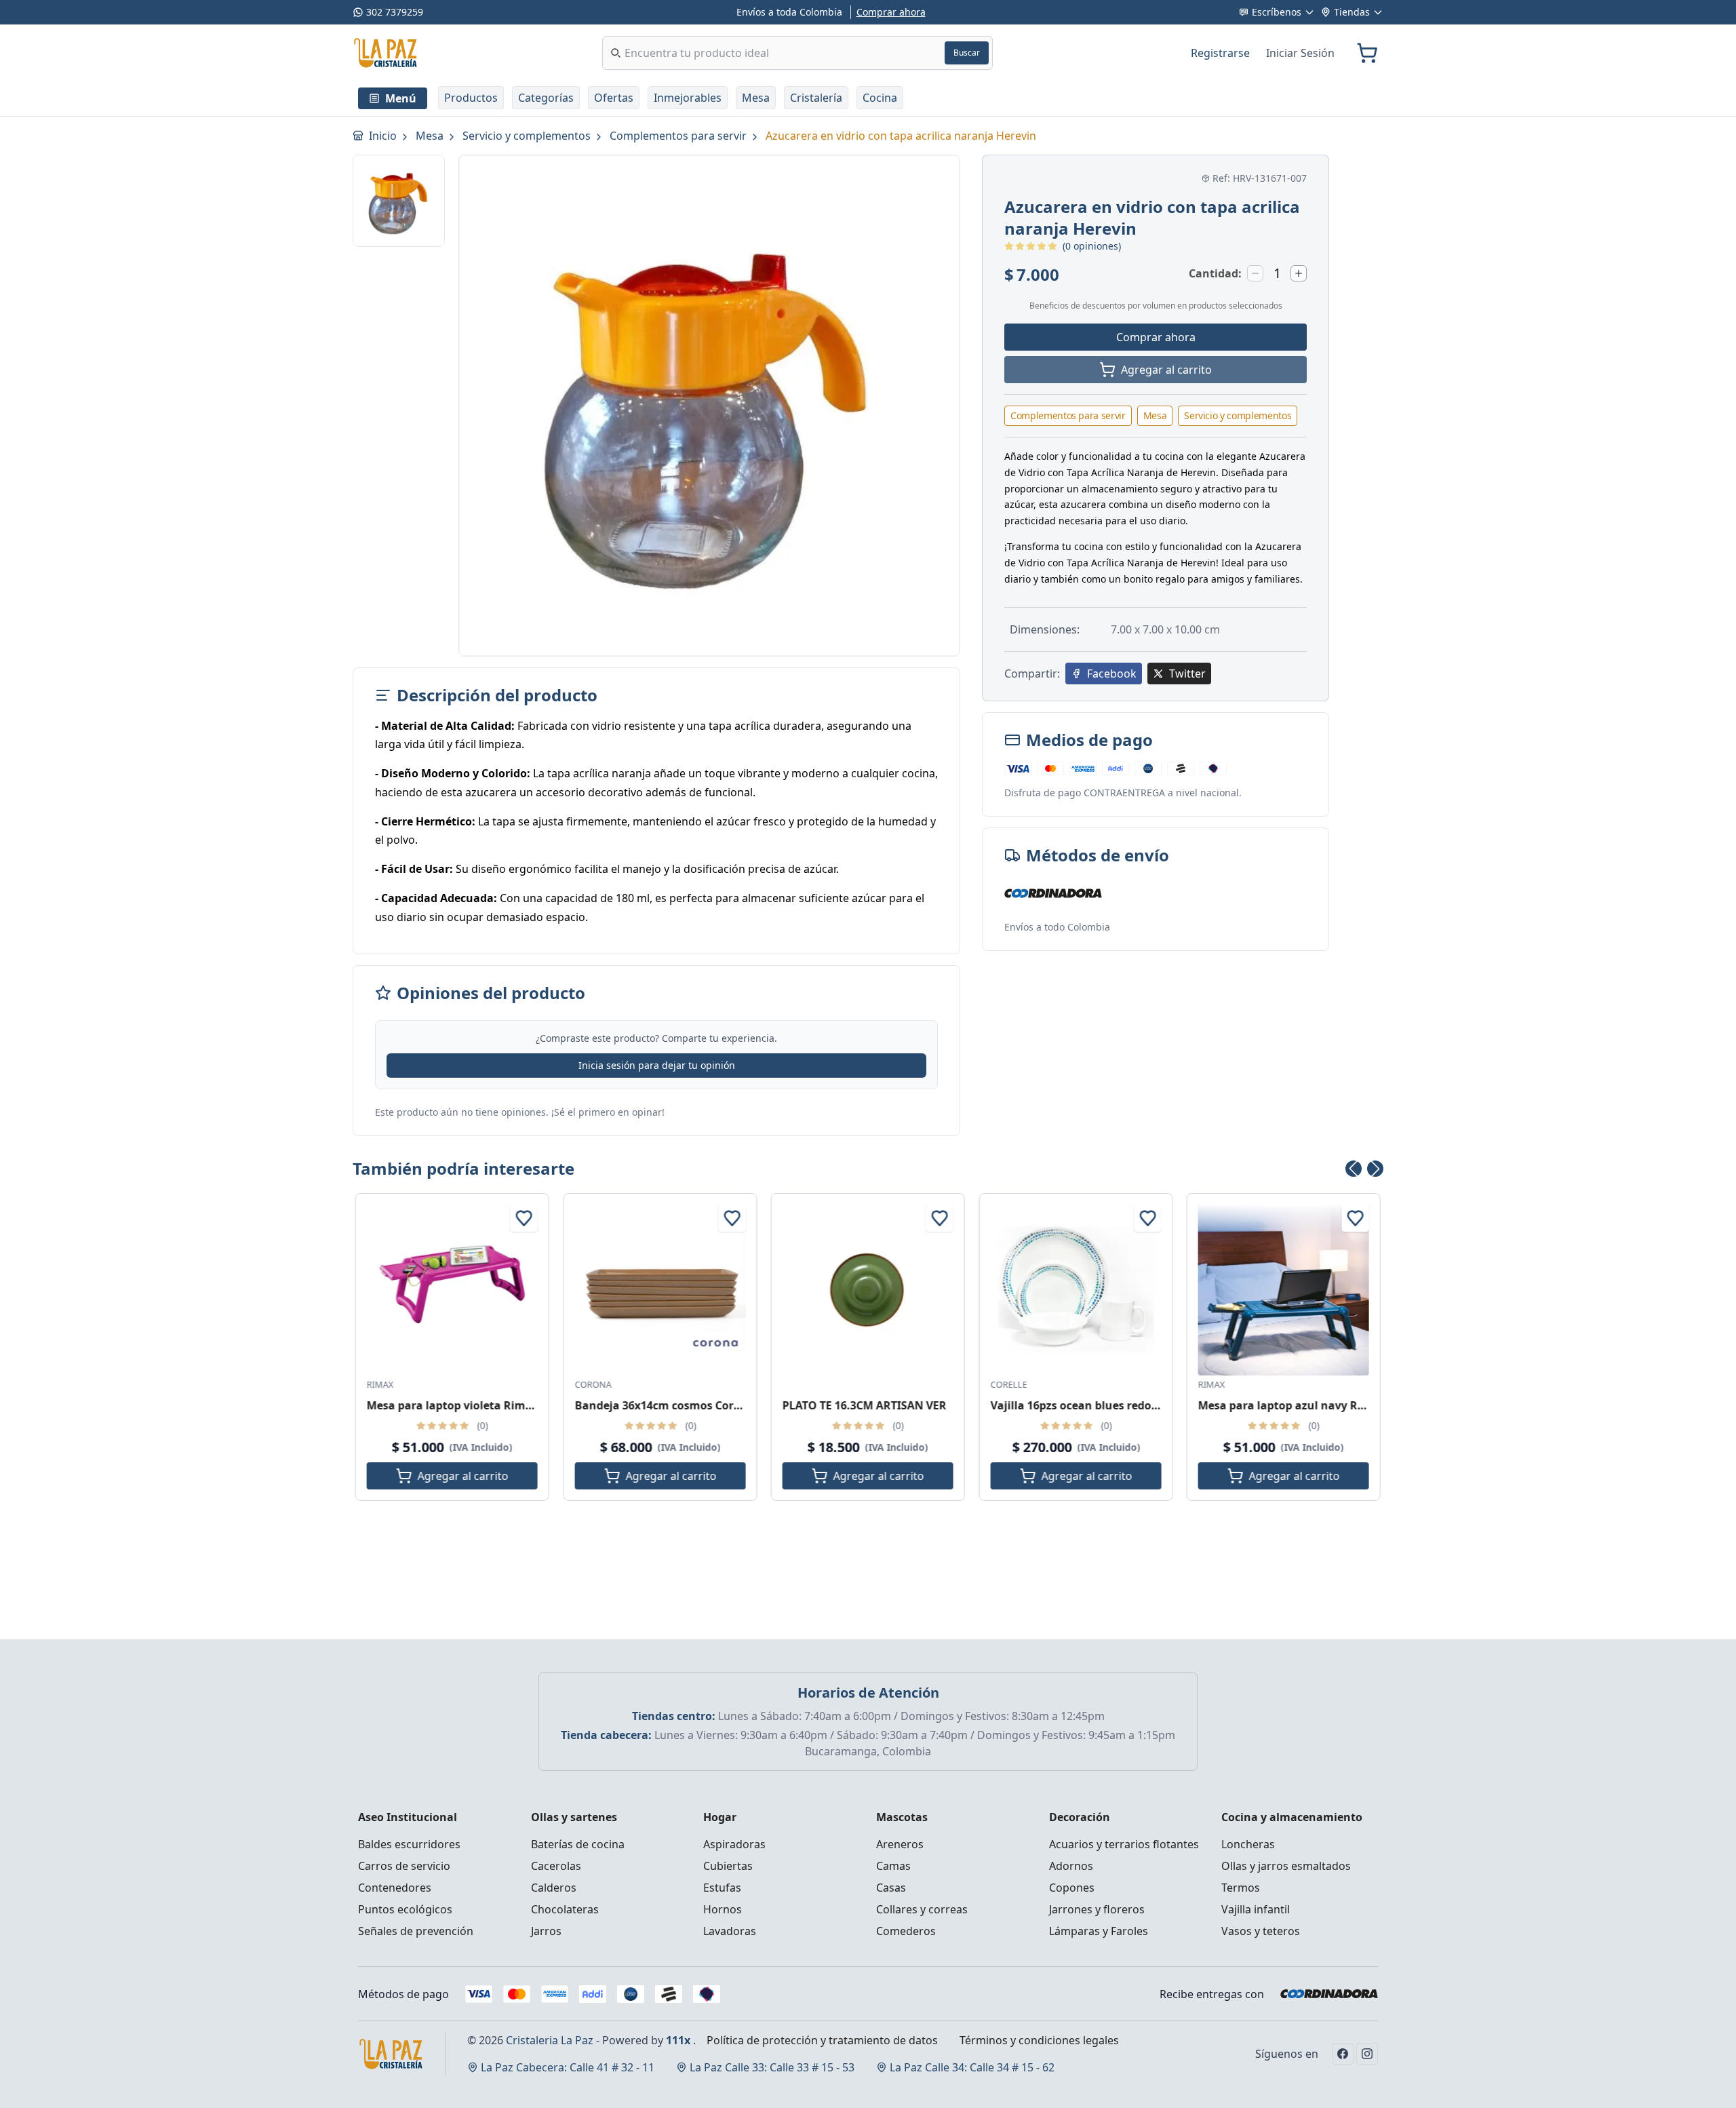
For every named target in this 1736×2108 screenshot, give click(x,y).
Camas (893, 1866)
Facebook (1112, 674)
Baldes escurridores (409, 1844)
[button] (471, 98)
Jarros (546, 1931)
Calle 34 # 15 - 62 (972, 2067)
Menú (401, 98)
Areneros (900, 1844)
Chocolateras (565, 1909)
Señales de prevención (416, 1931)
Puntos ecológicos (405, 1909)
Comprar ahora (891, 12)
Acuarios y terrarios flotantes (1124, 1844)
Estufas (722, 1888)
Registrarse (1220, 53)
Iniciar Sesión (1300, 53)
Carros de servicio (404, 1866)
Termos (1241, 1888)
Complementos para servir (679, 136)
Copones (1072, 1888)
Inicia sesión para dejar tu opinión (657, 1065)
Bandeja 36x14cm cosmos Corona (664, 1405)
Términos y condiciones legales (1039, 2040)
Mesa (431, 136)
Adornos (1071, 1866)
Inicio (384, 136)
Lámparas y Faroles (1099, 1931)
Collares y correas (922, 1909)
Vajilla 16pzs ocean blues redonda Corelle (1101, 1405)
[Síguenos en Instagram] (1367, 2054)
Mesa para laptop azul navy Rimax (1291, 1405)
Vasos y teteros (1261, 1931)
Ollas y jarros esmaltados (1286, 1866)
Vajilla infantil (1256, 1909)
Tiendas (1352, 12)
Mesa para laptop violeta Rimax (453, 1405)
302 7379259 (395, 12)
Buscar (967, 53)
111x (678, 2040)
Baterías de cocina (578, 1844)
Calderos (554, 1888)
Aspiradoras (734, 1844)
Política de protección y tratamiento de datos (822, 2040)
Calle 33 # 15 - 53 (772, 2067)
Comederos (906, 1931)
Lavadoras (730, 1931)
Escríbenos (1277, 12)
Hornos (723, 1909)
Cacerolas (556, 1866)
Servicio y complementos (528, 136)
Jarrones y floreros (1097, 1909)
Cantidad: (1215, 273)
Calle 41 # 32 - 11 (568, 2067)
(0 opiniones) (1092, 246)
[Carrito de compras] (1367, 53)
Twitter (1187, 674)
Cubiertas (728, 1866)
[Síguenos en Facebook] (1343, 2054)
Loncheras (1248, 1844)
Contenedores (395, 1888)
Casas (891, 1888)
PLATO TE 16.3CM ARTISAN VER (865, 1405)
